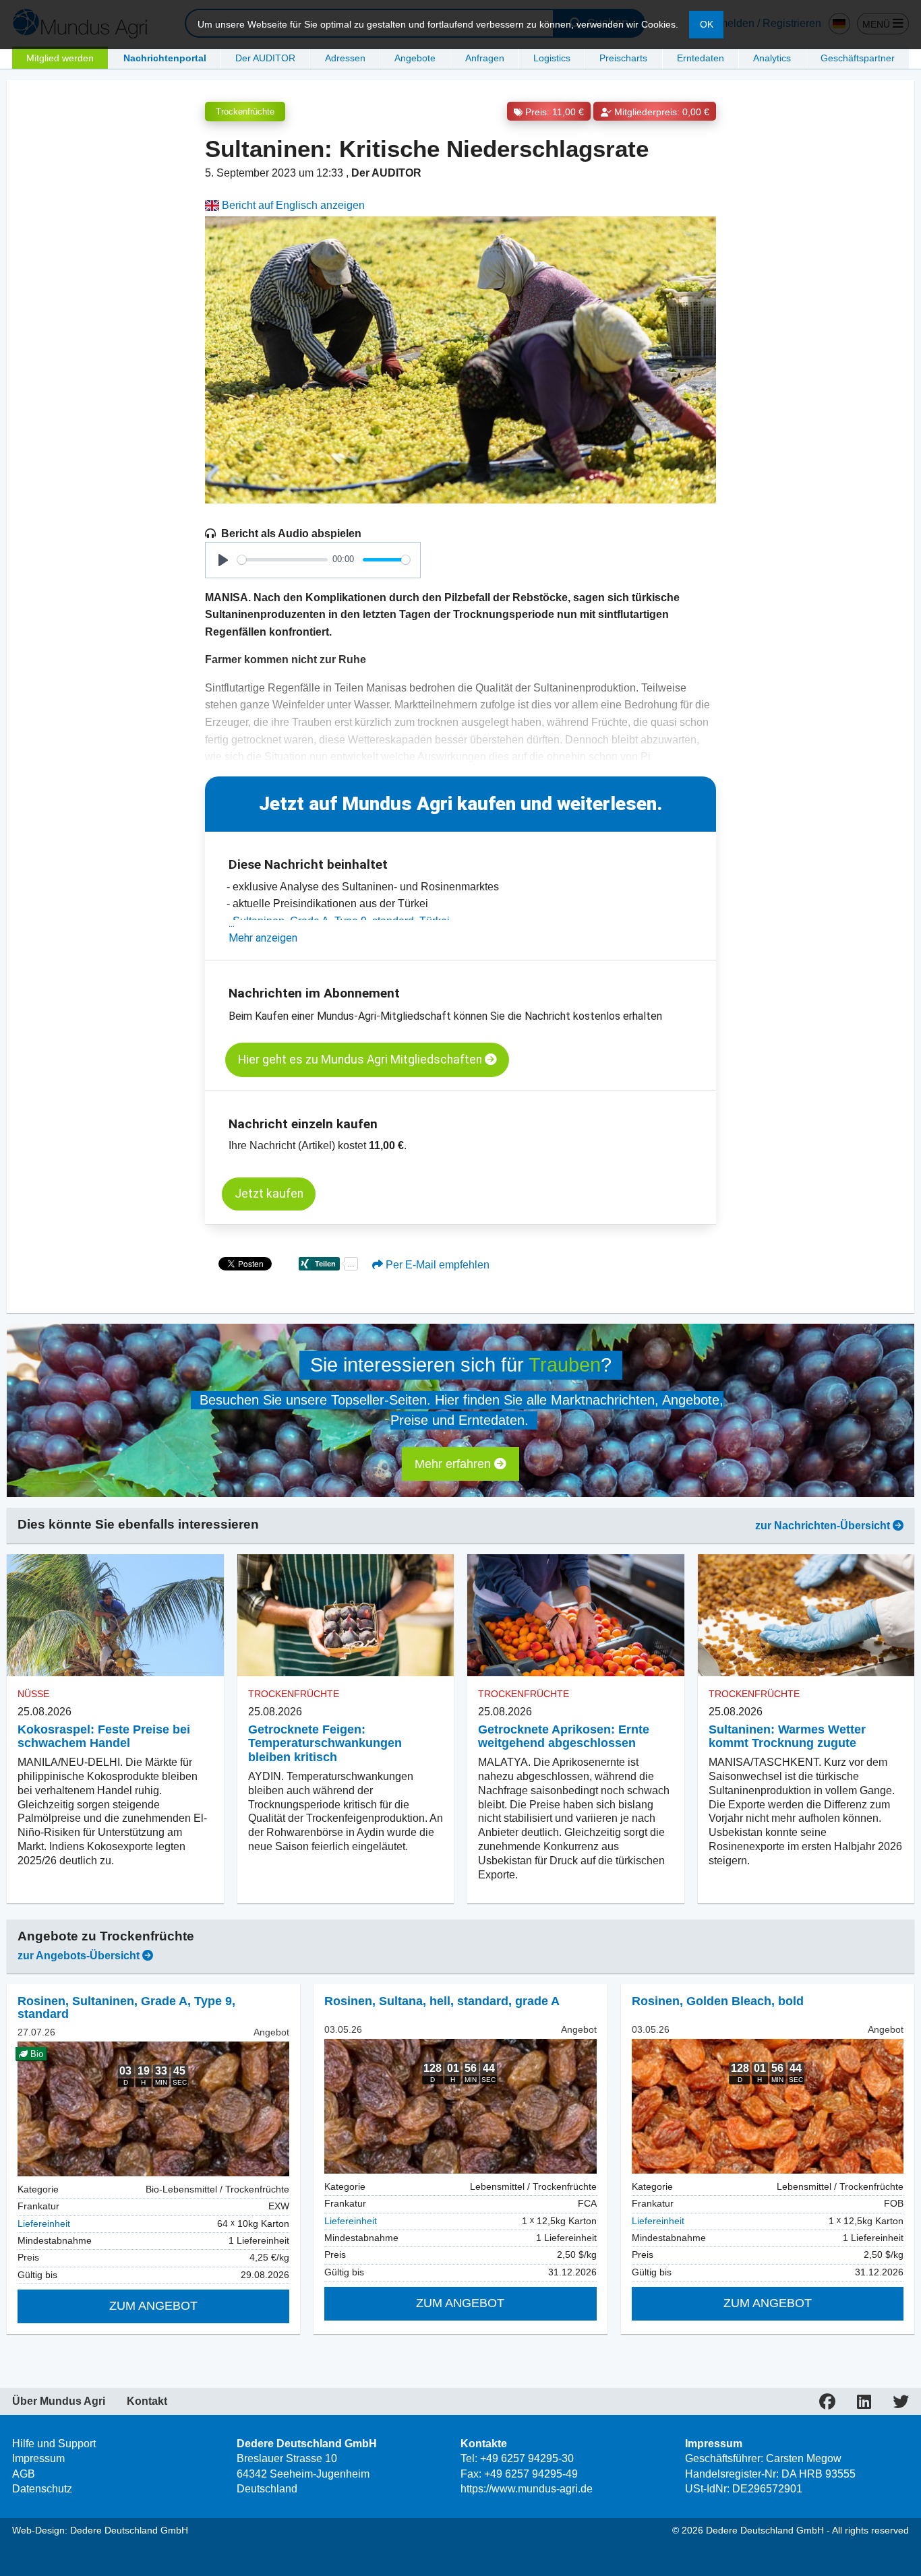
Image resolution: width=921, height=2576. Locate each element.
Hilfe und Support (54, 2444)
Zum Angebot (153, 2306)
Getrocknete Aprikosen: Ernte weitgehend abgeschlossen (564, 1737)
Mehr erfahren (454, 1464)
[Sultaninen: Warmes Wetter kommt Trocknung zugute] (806, 1615)
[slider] (283, 560)
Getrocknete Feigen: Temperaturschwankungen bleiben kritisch (325, 1744)
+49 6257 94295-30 (527, 2458)
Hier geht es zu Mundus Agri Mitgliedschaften (361, 1060)
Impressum (38, 2458)
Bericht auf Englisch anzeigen (292, 205)
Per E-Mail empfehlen (436, 1265)
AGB (24, 2474)
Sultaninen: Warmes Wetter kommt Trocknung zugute (787, 1737)
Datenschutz (42, 2489)
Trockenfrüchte (245, 112)
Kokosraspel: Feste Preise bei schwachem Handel (104, 1737)
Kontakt (147, 2401)
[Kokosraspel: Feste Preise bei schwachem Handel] (115, 1615)
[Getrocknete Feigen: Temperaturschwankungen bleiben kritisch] (346, 1615)
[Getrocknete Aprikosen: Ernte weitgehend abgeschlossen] (576, 1615)
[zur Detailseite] (460, 2106)
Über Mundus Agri (59, 2401)
